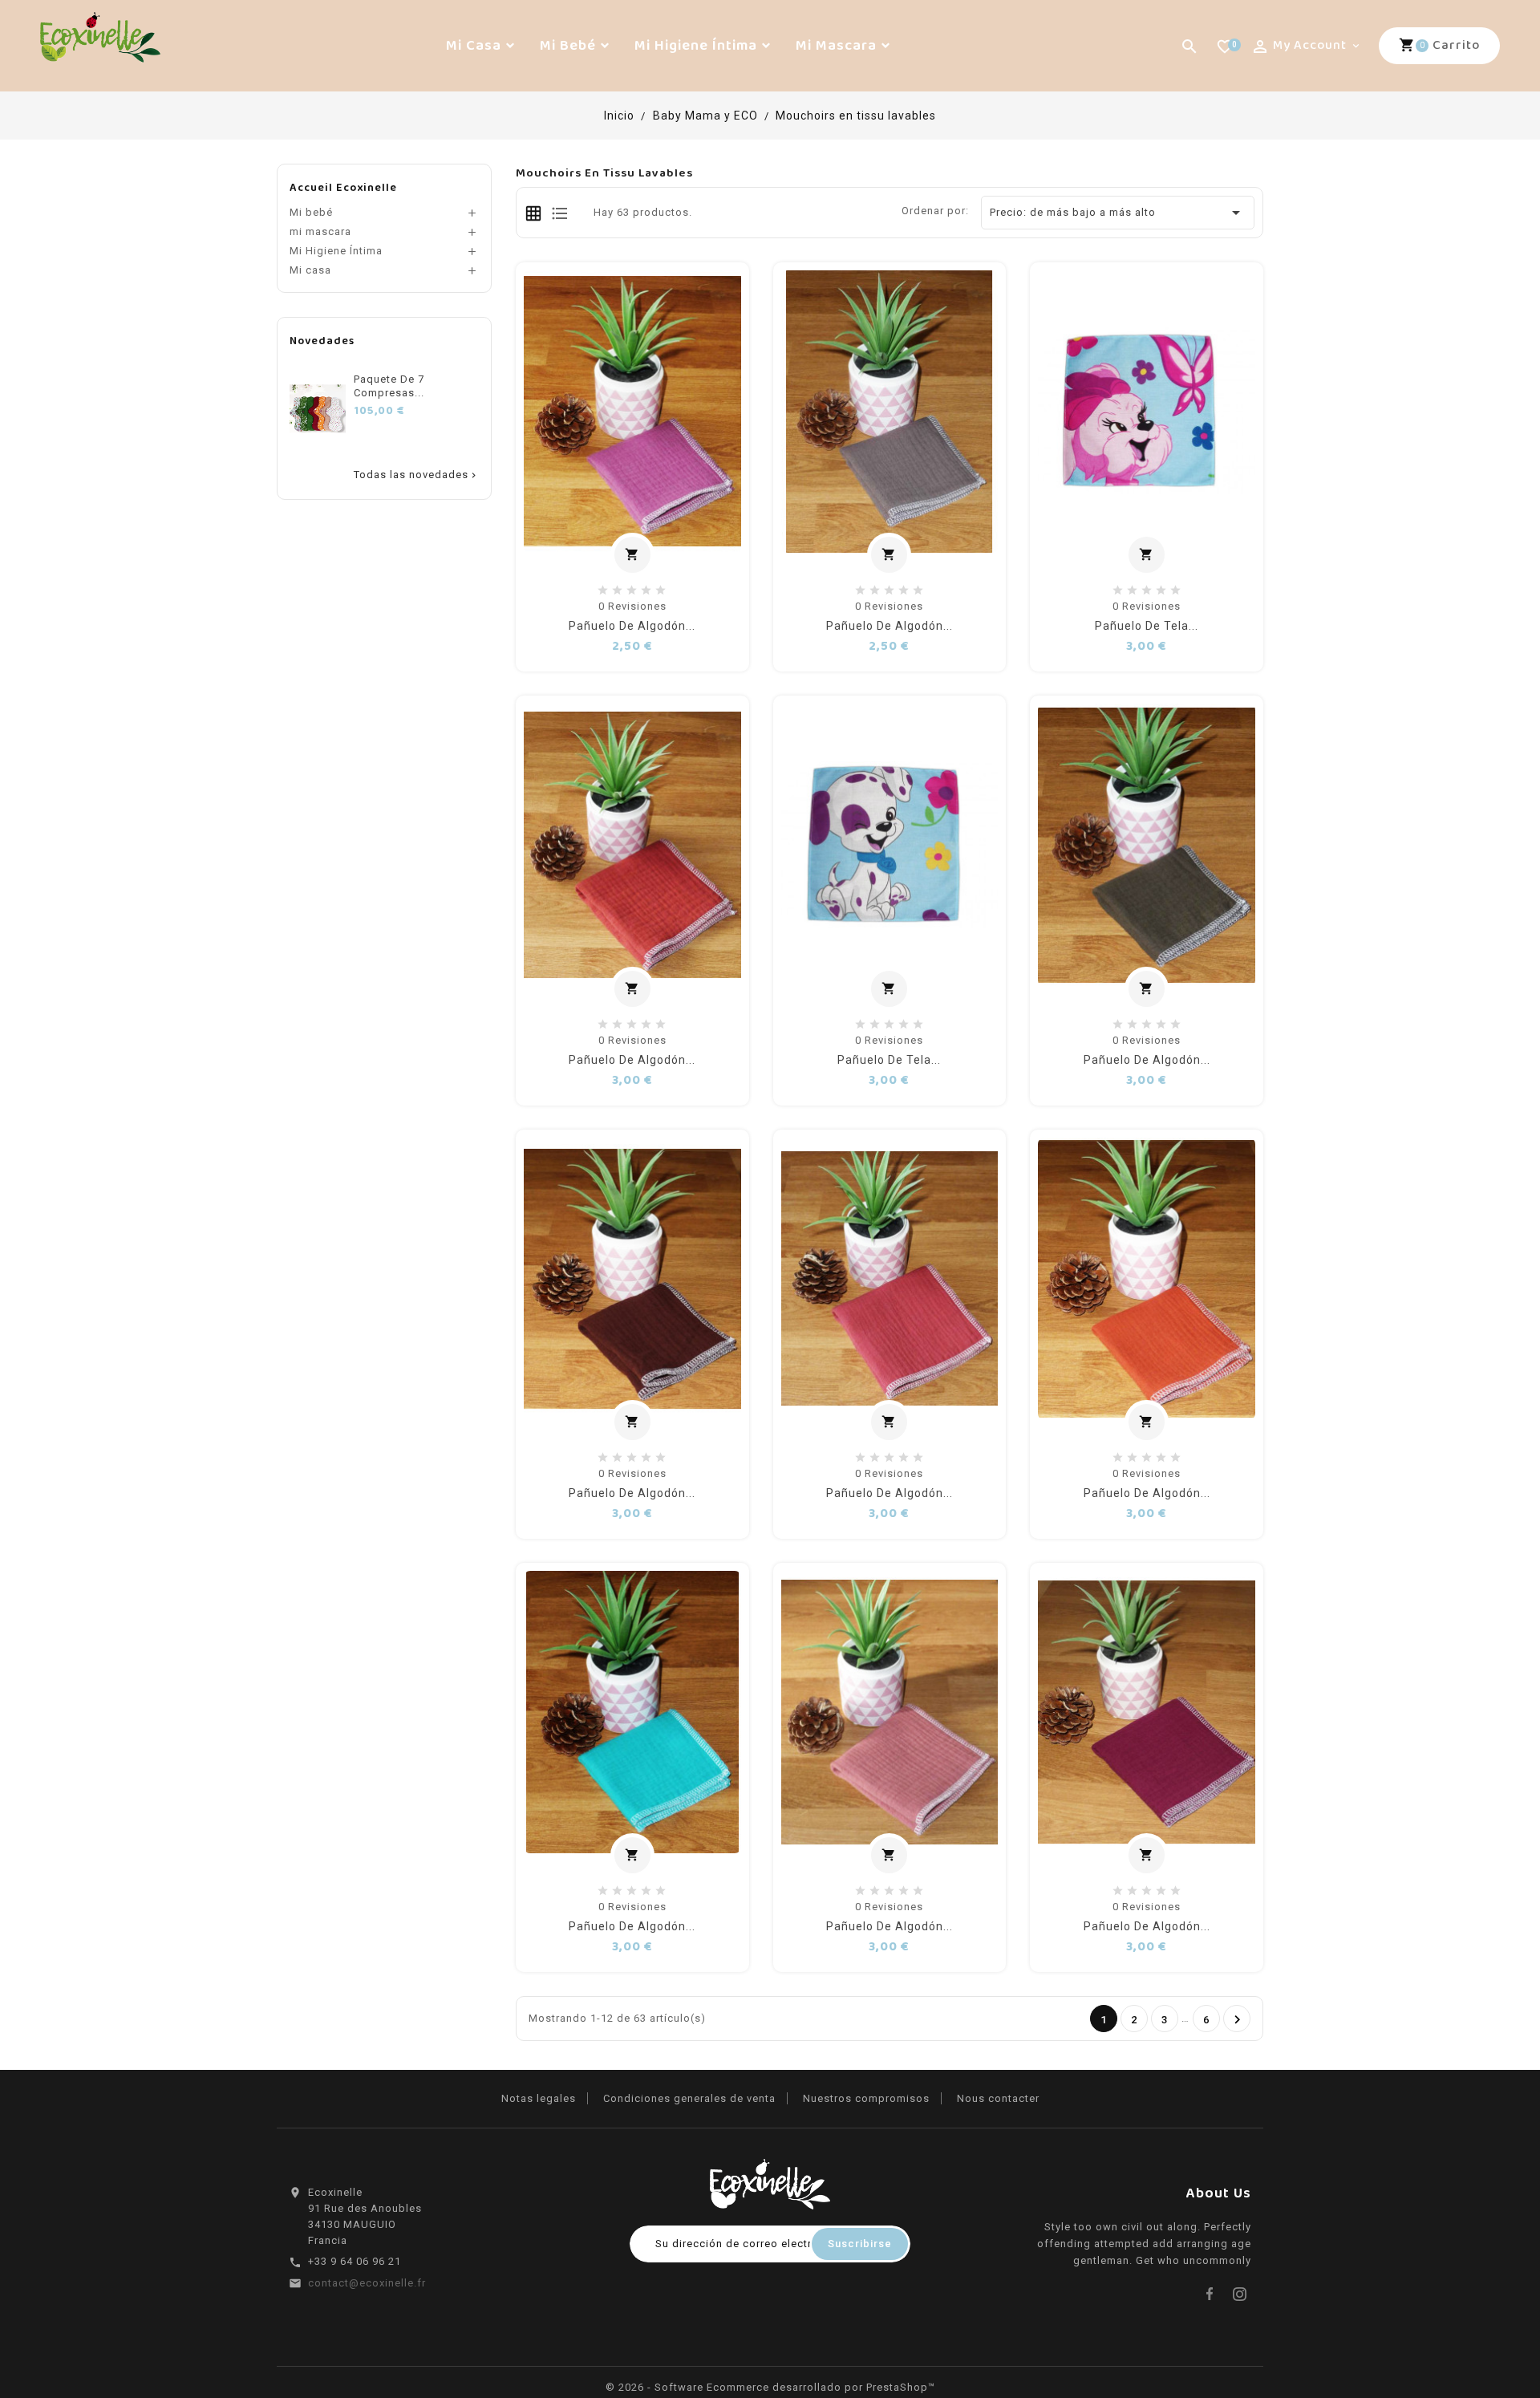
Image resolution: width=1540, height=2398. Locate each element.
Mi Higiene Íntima (336, 251)
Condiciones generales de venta (689, 2098)
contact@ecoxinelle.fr (367, 2283)
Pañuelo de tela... (1147, 626)
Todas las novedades (416, 475)
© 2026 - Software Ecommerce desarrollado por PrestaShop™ (770, 2387)
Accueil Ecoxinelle (343, 188)
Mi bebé (311, 212)
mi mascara (320, 231)
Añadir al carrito (640, 556)
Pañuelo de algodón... (632, 626)
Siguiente (1238, 2020)
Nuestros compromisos (866, 2098)
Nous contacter (998, 2098)
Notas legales (539, 2098)
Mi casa (310, 270)
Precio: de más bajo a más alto (1118, 213)
